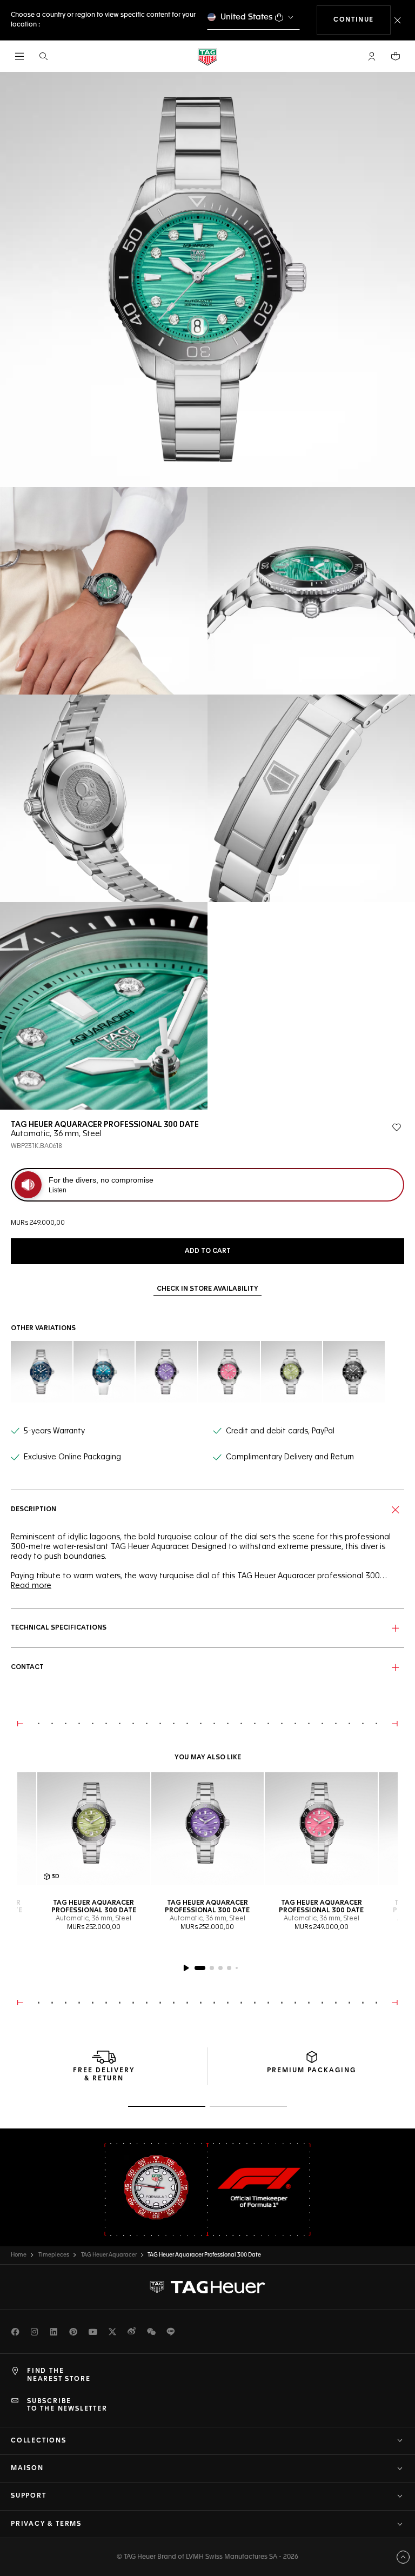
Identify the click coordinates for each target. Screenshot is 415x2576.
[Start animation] (186, 1968)
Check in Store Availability (207, 1289)
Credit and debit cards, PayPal (280, 1431)
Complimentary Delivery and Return (290, 1457)
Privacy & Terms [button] (46, 2524)
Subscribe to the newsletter (67, 2405)
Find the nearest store (59, 2375)
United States (247, 17)
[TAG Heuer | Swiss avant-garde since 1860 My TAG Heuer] (207, 2287)
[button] (372, 56)
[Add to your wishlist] (397, 1127)
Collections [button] (39, 2441)
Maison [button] (27, 2468)
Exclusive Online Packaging (72, 1457)
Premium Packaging (312, 2071)
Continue (362, 20)
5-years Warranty (54, 1431)
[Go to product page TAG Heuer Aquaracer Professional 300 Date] (208, 1829)
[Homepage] (207, 56)
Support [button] (29, 2496)
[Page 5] (237, 1968)
